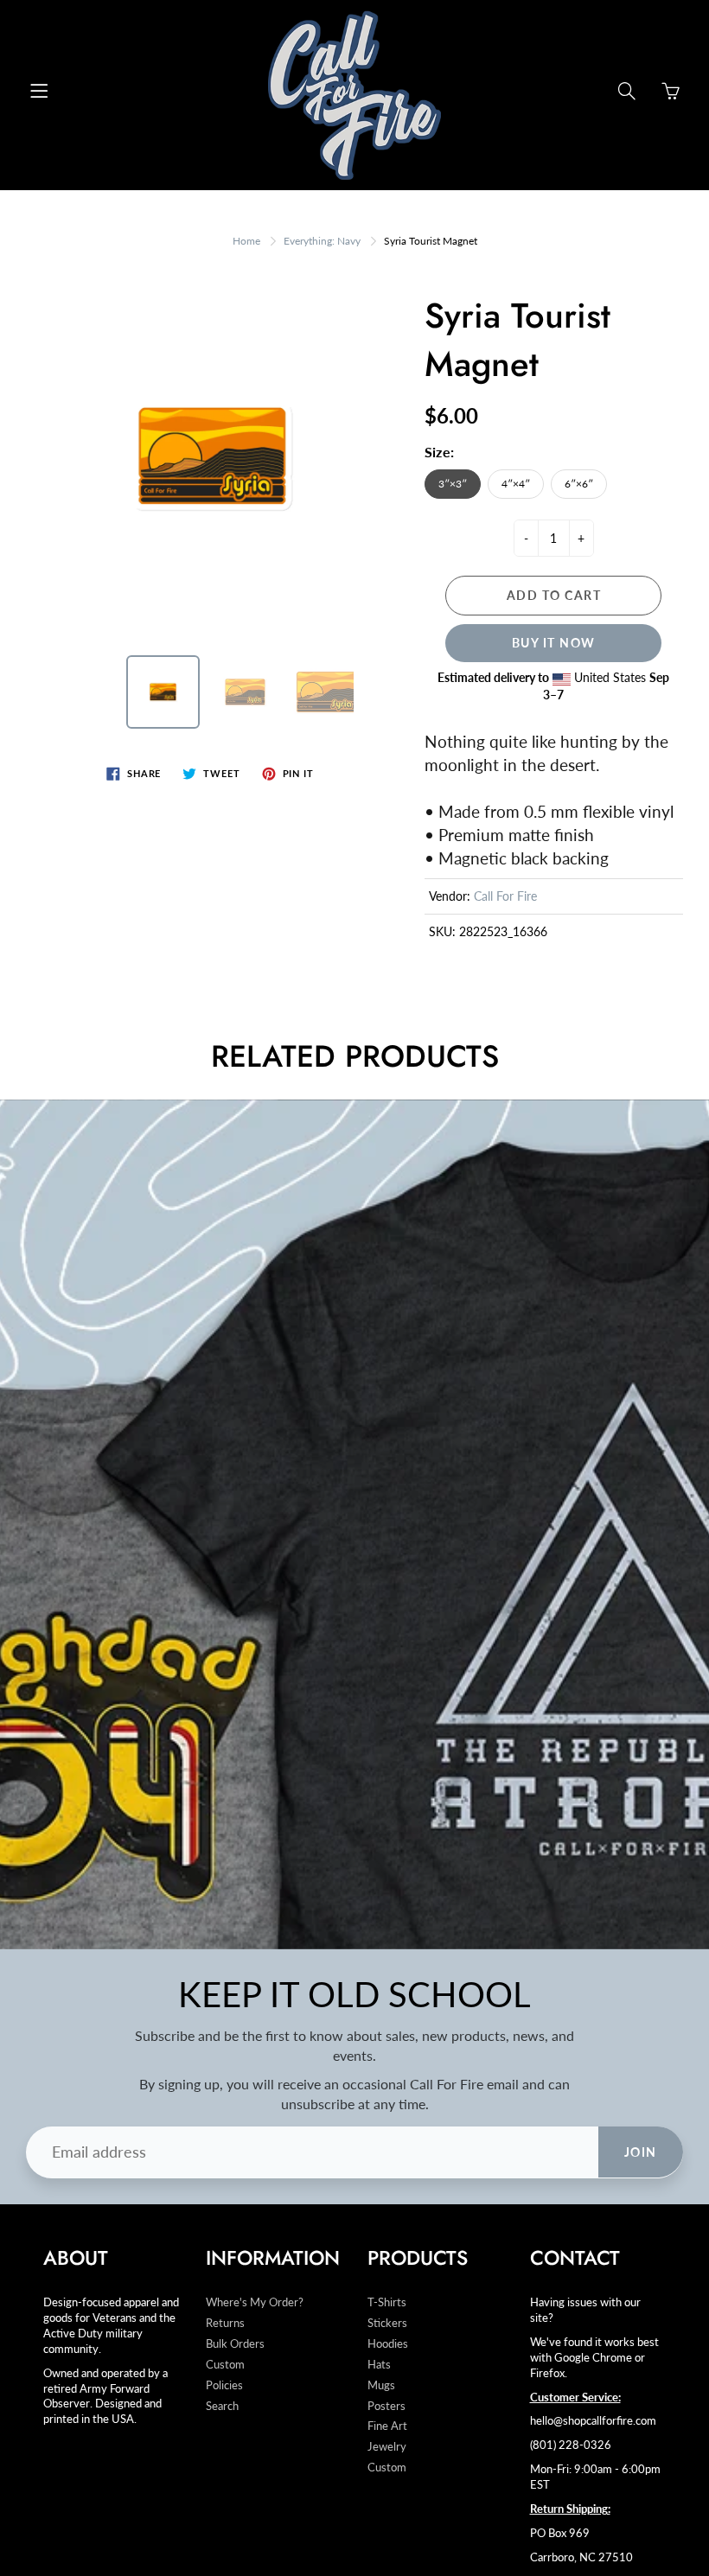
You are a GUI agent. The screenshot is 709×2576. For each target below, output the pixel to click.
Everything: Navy (322, 241)
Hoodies (388, 2344)
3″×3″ (453, 484)
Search (222, 2406)
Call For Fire (505, 896)
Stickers (387, 2323)
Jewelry (387, 2447)
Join (641, 2152)
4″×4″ (516, 484)
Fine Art (387, 2426)
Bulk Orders (235, 2344)
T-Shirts (387, 2302)
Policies (224, 2385)
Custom (225, 2365)
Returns (225, 2323)
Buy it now (554, 643)
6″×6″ (579, 484)
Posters (386, 2406)
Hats (379, 2365)
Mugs (381, 2385)
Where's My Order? (255, 2302)
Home (246, 241)
